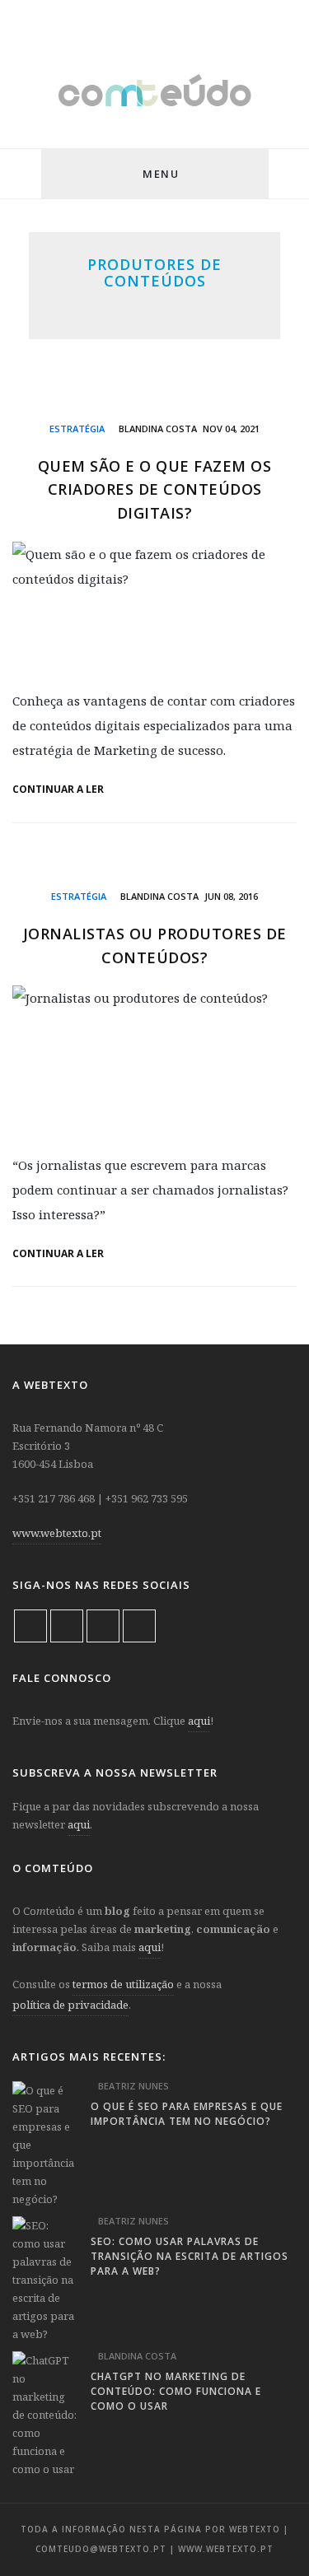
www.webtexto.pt (57, 1533)
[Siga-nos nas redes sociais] (21, 175)
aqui (199, 1721)
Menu (161, 174)
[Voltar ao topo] (268, 2523)
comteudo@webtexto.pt (101, 2549)
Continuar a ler (59, 790)
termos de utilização (123, 1984)
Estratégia (77, 429)
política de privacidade (70, 2005)
